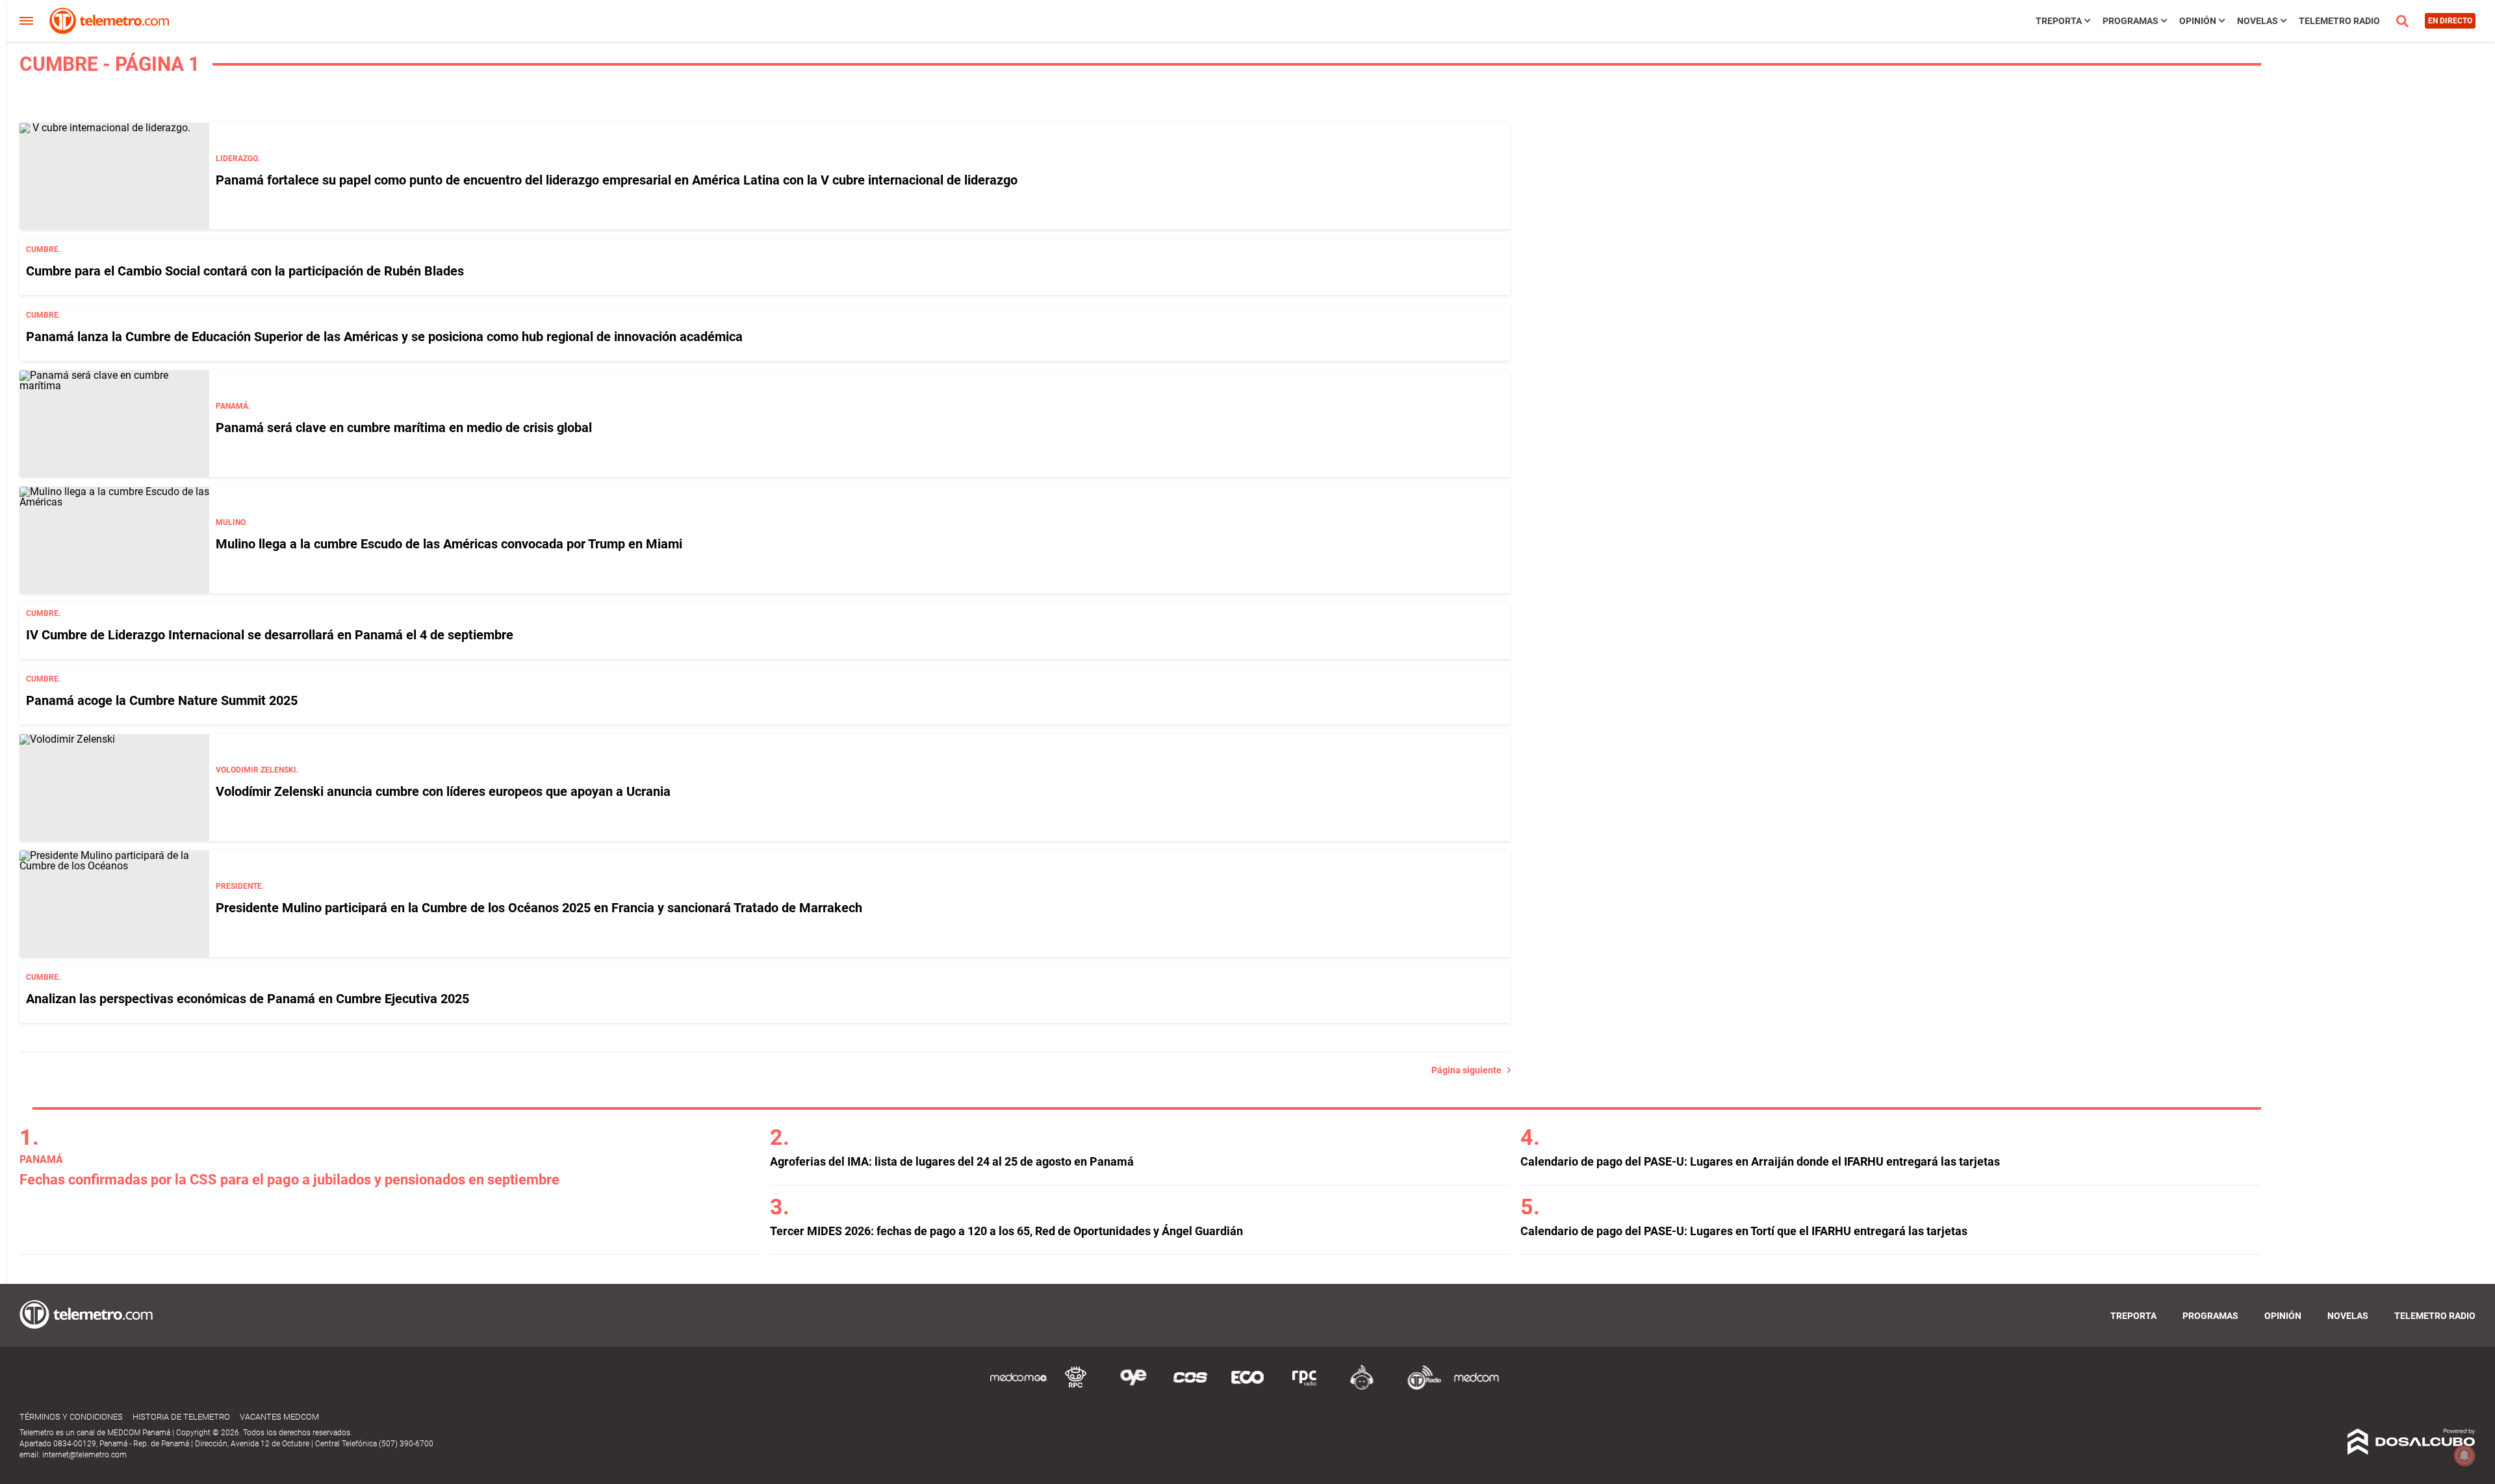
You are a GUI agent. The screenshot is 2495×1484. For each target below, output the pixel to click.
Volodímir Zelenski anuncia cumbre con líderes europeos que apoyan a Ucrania (443, 791)
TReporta (2059, 21)
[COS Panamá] (1190, 1388)
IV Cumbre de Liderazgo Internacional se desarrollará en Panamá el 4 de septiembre (270, 635)
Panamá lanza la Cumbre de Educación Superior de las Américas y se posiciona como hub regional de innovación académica (384, 337)
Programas (2130, 21)
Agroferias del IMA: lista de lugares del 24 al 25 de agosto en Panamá (952, 1161)
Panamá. (233, 406)
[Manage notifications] (2464, 1455)
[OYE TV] (1133, 1388)
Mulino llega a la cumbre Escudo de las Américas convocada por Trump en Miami (449, 544)
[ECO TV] (1247, 1388)
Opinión (2198, 21)
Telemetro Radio (2339, 21)
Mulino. (231, 522)
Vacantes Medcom (279, 1417)
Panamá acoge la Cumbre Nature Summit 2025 (162, 700)
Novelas (2258, 21)
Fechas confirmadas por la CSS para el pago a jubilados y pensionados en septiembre (289, 1180)
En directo (2450, 21)
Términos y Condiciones (71, 1417)
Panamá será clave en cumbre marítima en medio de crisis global (404, 428)
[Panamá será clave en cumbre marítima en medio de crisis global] (114, 424)
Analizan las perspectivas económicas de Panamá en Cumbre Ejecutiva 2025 (248, 999)
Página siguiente (1469, 1070)
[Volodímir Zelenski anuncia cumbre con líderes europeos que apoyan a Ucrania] (114, 787)
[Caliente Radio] (1362, 1388)
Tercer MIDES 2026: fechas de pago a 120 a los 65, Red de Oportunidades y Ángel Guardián (1006, 1231)
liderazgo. (237, 159)
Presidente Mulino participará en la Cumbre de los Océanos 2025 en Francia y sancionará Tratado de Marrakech (539, 908)
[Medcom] (1476, 1388)
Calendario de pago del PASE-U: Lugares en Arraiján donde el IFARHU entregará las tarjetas (1760, 1161)
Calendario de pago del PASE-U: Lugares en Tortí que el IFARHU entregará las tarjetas (1744, 1231)
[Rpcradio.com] (1305, 1388)
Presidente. (240, 886)
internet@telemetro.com (84, 1455)
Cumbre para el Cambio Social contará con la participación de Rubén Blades (245, 271)
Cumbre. (43, 249)
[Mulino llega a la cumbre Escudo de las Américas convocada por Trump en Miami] (114, 540)
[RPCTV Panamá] (1076, 1388)
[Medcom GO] (1019, 1388)
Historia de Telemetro (181, 1417)
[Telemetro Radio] (1419, 1388)
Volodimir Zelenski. (257, 770)
